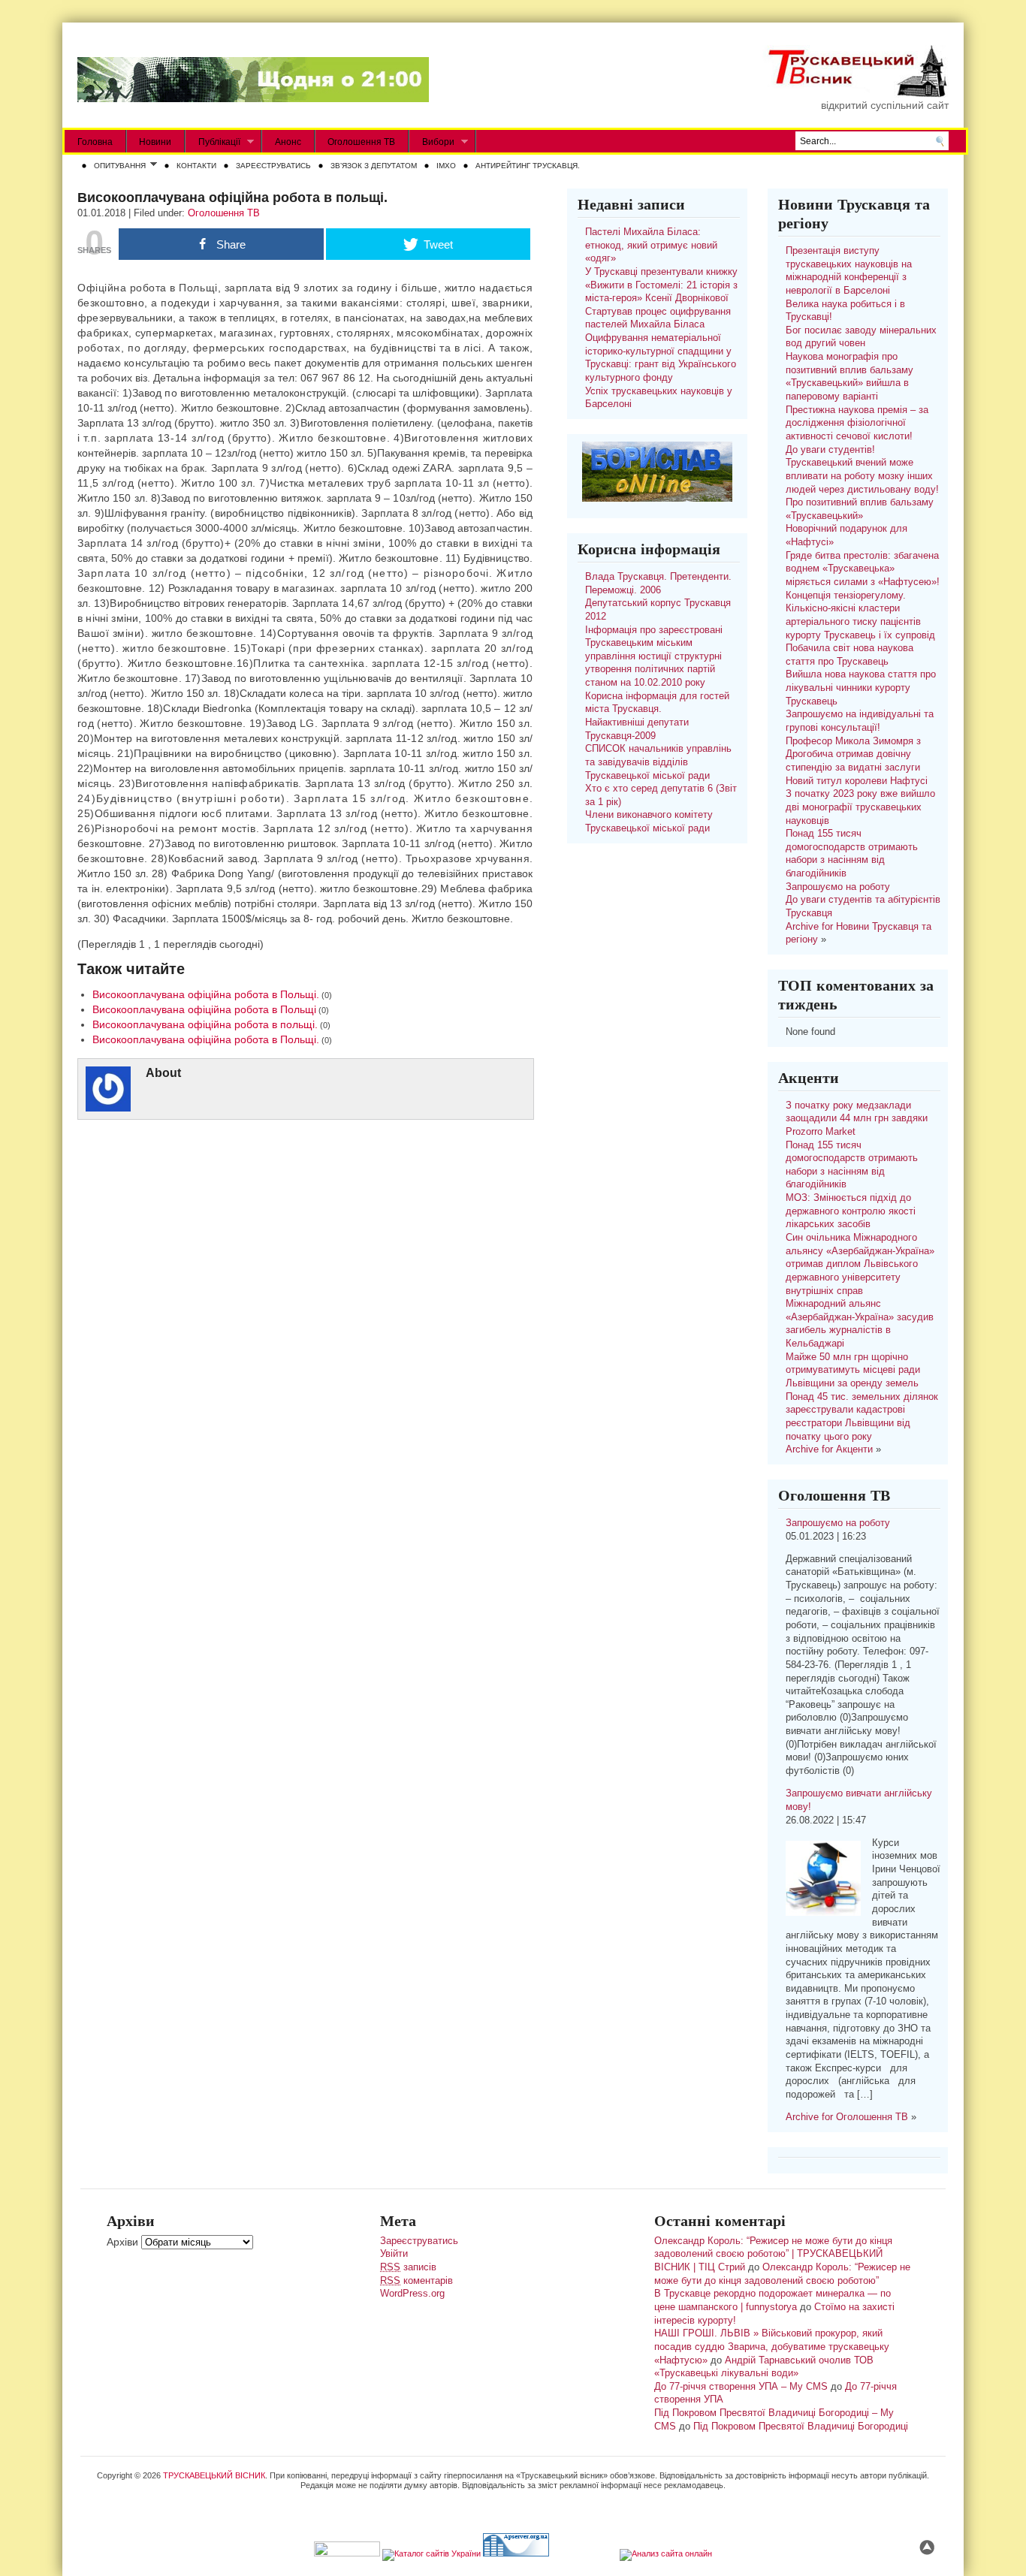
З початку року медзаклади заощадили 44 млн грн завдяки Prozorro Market (857, 1119)
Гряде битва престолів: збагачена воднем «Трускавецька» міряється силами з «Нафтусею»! (863, 569)
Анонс (288, 142)
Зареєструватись (273, 166)
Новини (155, 142)
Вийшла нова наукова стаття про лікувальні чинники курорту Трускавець (861, 688)
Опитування (117, 167)
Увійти (394, 2254)
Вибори (432, 142)
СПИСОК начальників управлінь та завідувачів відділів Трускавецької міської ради (658, 762)
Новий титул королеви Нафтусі (857, 781)
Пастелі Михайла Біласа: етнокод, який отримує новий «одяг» (651, 245)
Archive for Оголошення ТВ (847, 2117)
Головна (95, 142)
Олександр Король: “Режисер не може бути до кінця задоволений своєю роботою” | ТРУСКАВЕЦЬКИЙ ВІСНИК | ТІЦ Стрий (773, 2254)
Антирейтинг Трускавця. (528, 166)
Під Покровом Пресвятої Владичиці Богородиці (801, 2427)
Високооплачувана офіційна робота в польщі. (205, 1024)
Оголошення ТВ (361, 142)
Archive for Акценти (829, 1449)
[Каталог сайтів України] (432, 2553)
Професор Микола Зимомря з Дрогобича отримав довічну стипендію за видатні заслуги (853, 754)
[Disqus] (305, 1326)
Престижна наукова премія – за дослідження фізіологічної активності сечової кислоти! (857, 423)
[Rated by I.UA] (347, 2553)
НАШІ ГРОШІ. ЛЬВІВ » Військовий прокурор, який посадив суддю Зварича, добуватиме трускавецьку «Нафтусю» (772, 2347)
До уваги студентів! (830, 450)
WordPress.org (412, 2294)
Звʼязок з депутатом (374, 166)
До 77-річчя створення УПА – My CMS (741, 2387)
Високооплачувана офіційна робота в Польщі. (206, 994)
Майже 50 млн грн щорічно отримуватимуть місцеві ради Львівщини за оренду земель (853, 1370)
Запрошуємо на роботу (838, 887)
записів (408, 2267)
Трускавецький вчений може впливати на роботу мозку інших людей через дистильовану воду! (862, 476)
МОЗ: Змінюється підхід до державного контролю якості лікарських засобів (851, 1211)
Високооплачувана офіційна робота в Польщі (204, 1009)
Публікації (213, 142)
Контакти (196, 166)
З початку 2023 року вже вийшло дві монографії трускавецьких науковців (860, 807)
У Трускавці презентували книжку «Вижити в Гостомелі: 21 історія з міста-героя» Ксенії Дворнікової (661, 285)
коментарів (416, 2281)
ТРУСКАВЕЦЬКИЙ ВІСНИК (214, 2475)
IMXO (446, 166)
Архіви (122, 2242)
